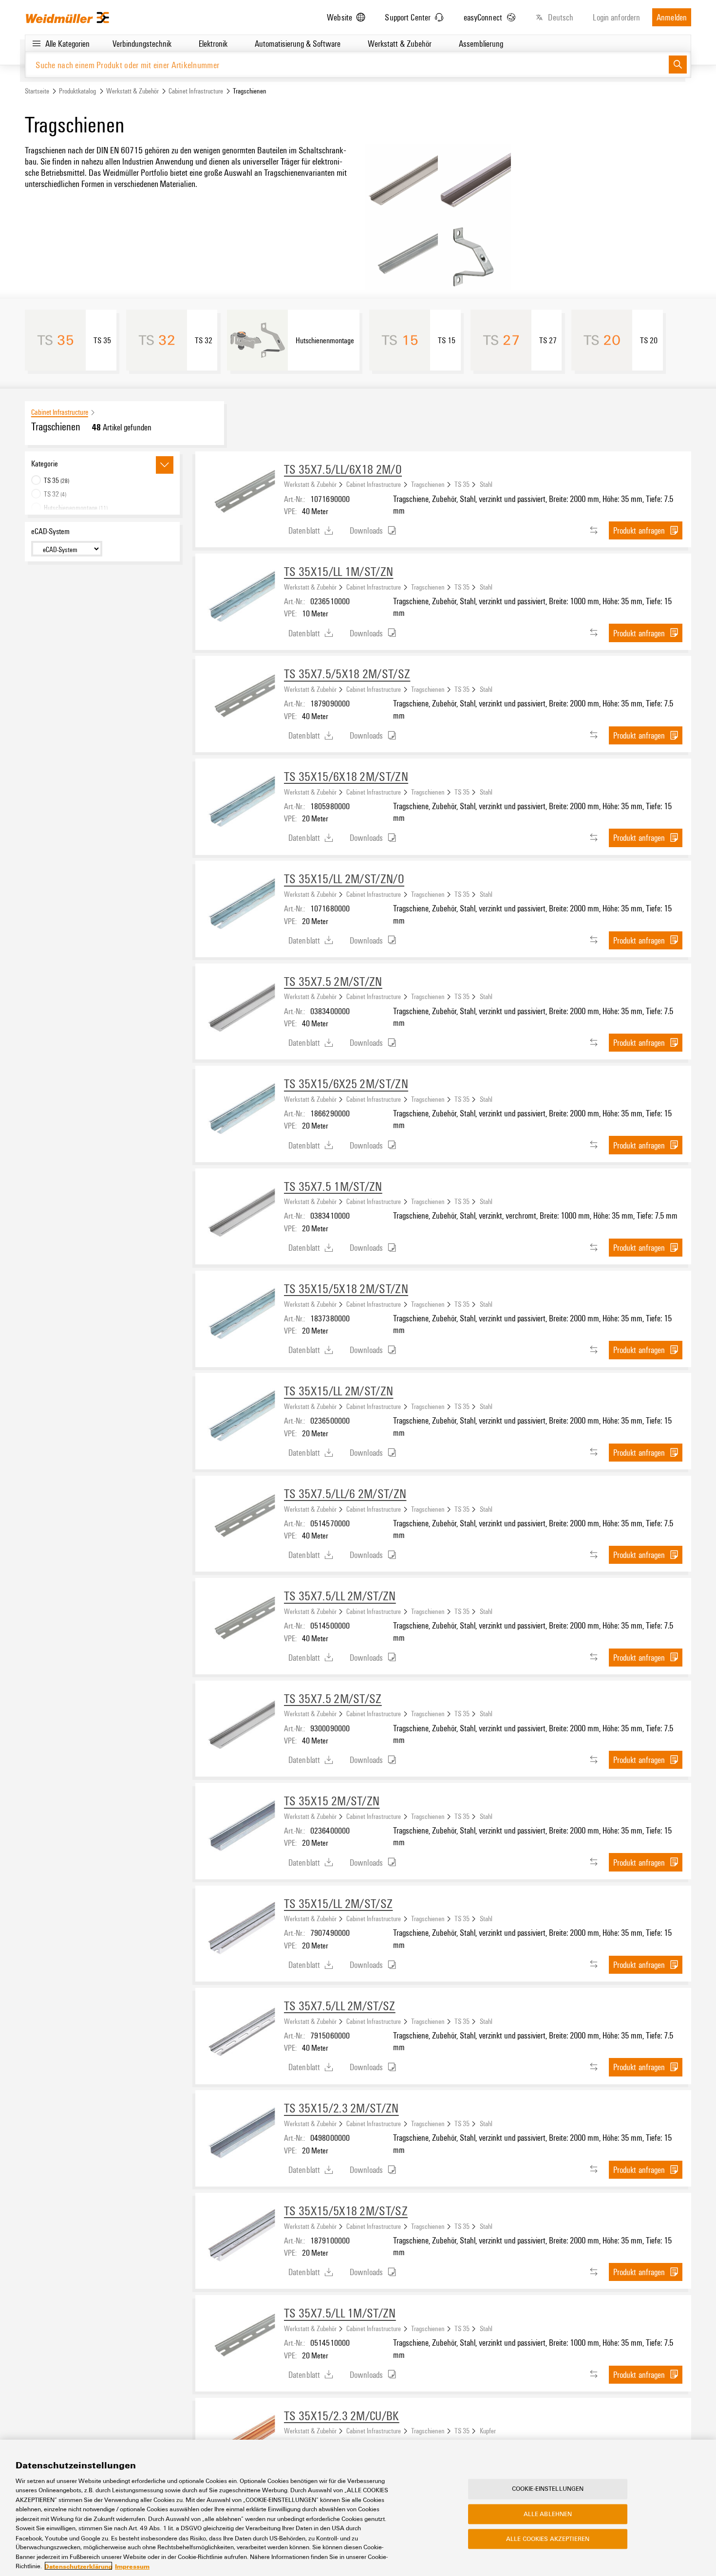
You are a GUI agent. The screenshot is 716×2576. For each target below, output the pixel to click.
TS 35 (462, 484)
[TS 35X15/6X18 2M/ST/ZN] (240, 803)
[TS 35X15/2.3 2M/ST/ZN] (240, 2134)
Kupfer (488, 2430)
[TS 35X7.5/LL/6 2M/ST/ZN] (240, 1520)
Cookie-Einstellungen (548, 2488)
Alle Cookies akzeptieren (548, 2539)
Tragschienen (428, 484)
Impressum (132, 2566)
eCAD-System (50, 531)
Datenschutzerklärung (78, 2566)
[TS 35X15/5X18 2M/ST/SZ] (240, 2237)
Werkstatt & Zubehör (132, 91)
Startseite (37, 91)
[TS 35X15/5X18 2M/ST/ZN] (240, 1315)
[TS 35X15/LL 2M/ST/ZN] (240, 1417)
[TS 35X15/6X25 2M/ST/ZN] (240, 1110)
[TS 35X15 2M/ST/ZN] (240, 1827)
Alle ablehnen (548, 2514)
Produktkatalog (77, 91)
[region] (358, 2508)
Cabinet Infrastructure (196, 91)
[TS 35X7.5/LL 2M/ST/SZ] (240, 2032)
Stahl (486, 484)
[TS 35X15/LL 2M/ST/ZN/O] (240, 905)
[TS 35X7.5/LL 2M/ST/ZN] (240, 1622)
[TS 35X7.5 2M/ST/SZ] (240, 1725)
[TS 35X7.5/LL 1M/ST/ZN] (240, 2339)
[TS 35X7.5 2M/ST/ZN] (240, 1008)
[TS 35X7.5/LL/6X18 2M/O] (240, 496)
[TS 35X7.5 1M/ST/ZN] (240, 1213)
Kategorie (45, 463)
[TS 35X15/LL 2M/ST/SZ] (240, 1930)
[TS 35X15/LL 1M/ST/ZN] (240, 598)
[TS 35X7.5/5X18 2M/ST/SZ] (240, 700)
